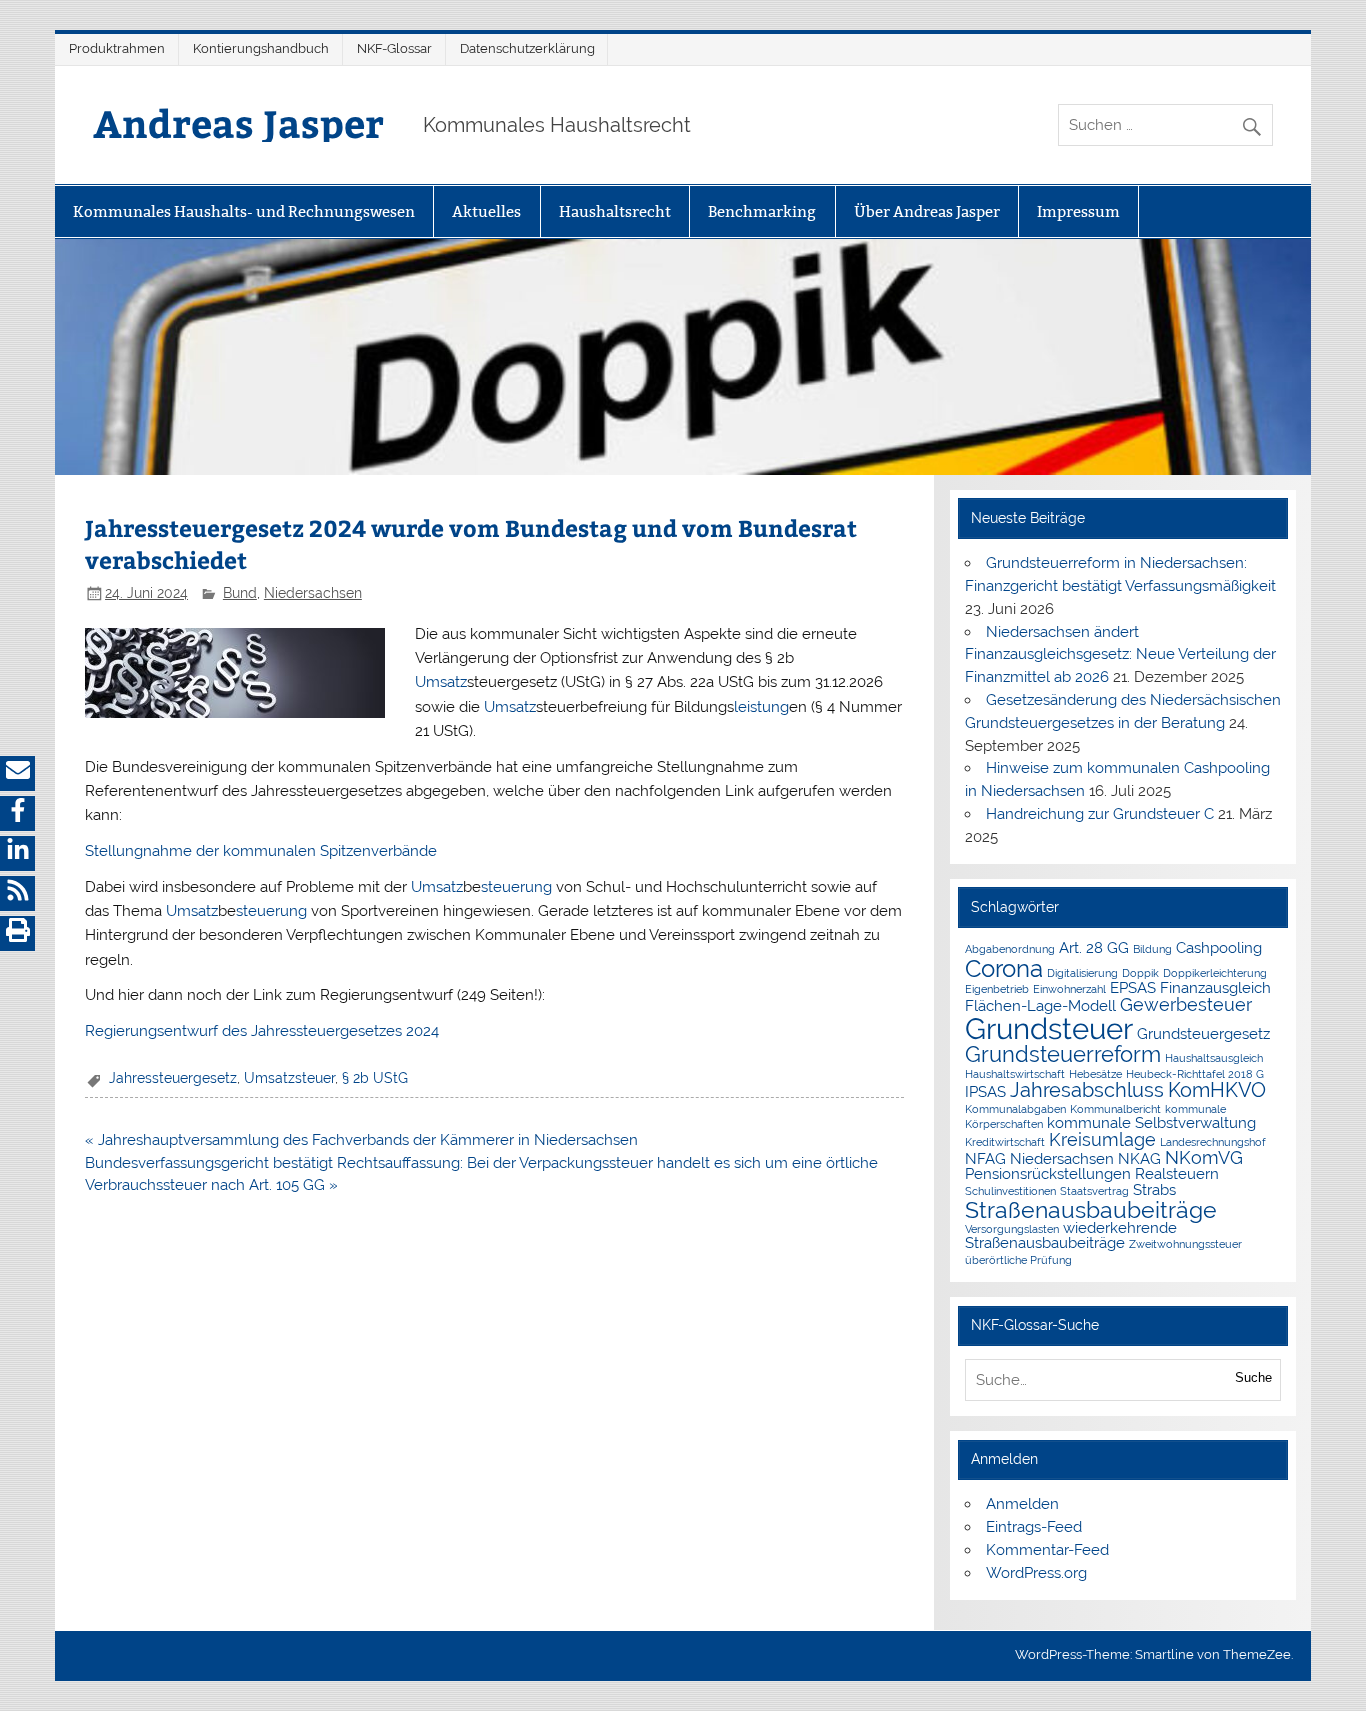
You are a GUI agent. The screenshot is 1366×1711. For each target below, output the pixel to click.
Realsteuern (1177, 1173)
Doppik (1140, 973)
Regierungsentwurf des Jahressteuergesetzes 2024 (262, 1031)
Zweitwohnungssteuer (1185, 1244)
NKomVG (1204, 1157)
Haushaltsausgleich (1214, 1058)
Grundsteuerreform (1063, 1054)
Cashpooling (1219, 947)
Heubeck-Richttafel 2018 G (1195, 1074)
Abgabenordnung (1010, 949)
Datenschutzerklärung (527, 48)
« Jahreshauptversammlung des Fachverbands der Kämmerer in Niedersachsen (361, 1140)
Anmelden (1022, 1504)
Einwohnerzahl (1069, 989)
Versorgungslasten (1012, 1229)
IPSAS (985, 1091)
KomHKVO (1217, 1090)
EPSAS (1133, 987)
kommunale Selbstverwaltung (1151, 1122)
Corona (1004, 968)
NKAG (1139, 1158)
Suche (1253, 1377)
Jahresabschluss (1087, 1090)
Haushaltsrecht (615, 211)
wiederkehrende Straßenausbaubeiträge (1071, 1235)
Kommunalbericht (1115, 1109)
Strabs (1154, 1189)
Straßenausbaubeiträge (1091, 1209)
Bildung (1152, 949)
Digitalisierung (1082, 973)
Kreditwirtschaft (1005, 1142)
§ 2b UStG (375, 1078)
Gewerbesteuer (1186, 1004)
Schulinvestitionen (1010, 1191)
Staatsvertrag (1094, 1191)
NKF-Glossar (394, 48)
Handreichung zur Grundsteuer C (1100, 814)
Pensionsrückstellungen (1048, 1173)
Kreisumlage (1102, 1139)
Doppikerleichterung (1215, 973)
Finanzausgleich (1215, 987)
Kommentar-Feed (1047, 1550)
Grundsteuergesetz (1203, 1033)
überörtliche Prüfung (1018, 1260)
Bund (240, 593)
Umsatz (441, 682)
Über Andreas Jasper (927, 211)
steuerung (516, 887)
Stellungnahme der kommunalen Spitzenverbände (261, 851)
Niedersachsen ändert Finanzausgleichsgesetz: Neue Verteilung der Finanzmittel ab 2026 (1120, 655)
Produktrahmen (117, 48)
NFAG (985, 1158)
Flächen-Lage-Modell (1040, 1005)
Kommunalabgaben (1015, 1109)
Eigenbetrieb (997, 989)
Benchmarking (762, 211)
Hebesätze (1095, 1074)
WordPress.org (1036, 1573)
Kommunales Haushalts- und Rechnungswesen (244, 211)
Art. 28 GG (1094, 947)
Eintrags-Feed (1034, 1527)
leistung (761, 707)
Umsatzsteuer (289, 1078)
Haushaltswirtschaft (1015, 1074)
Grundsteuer (1049, 1028)
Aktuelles (486, 211)
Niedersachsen (313, 593)
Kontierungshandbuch (261, 48)
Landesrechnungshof (1213, 1142)
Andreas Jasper (238, 122)
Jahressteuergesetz (173, 1078)
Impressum (1078, 211)
